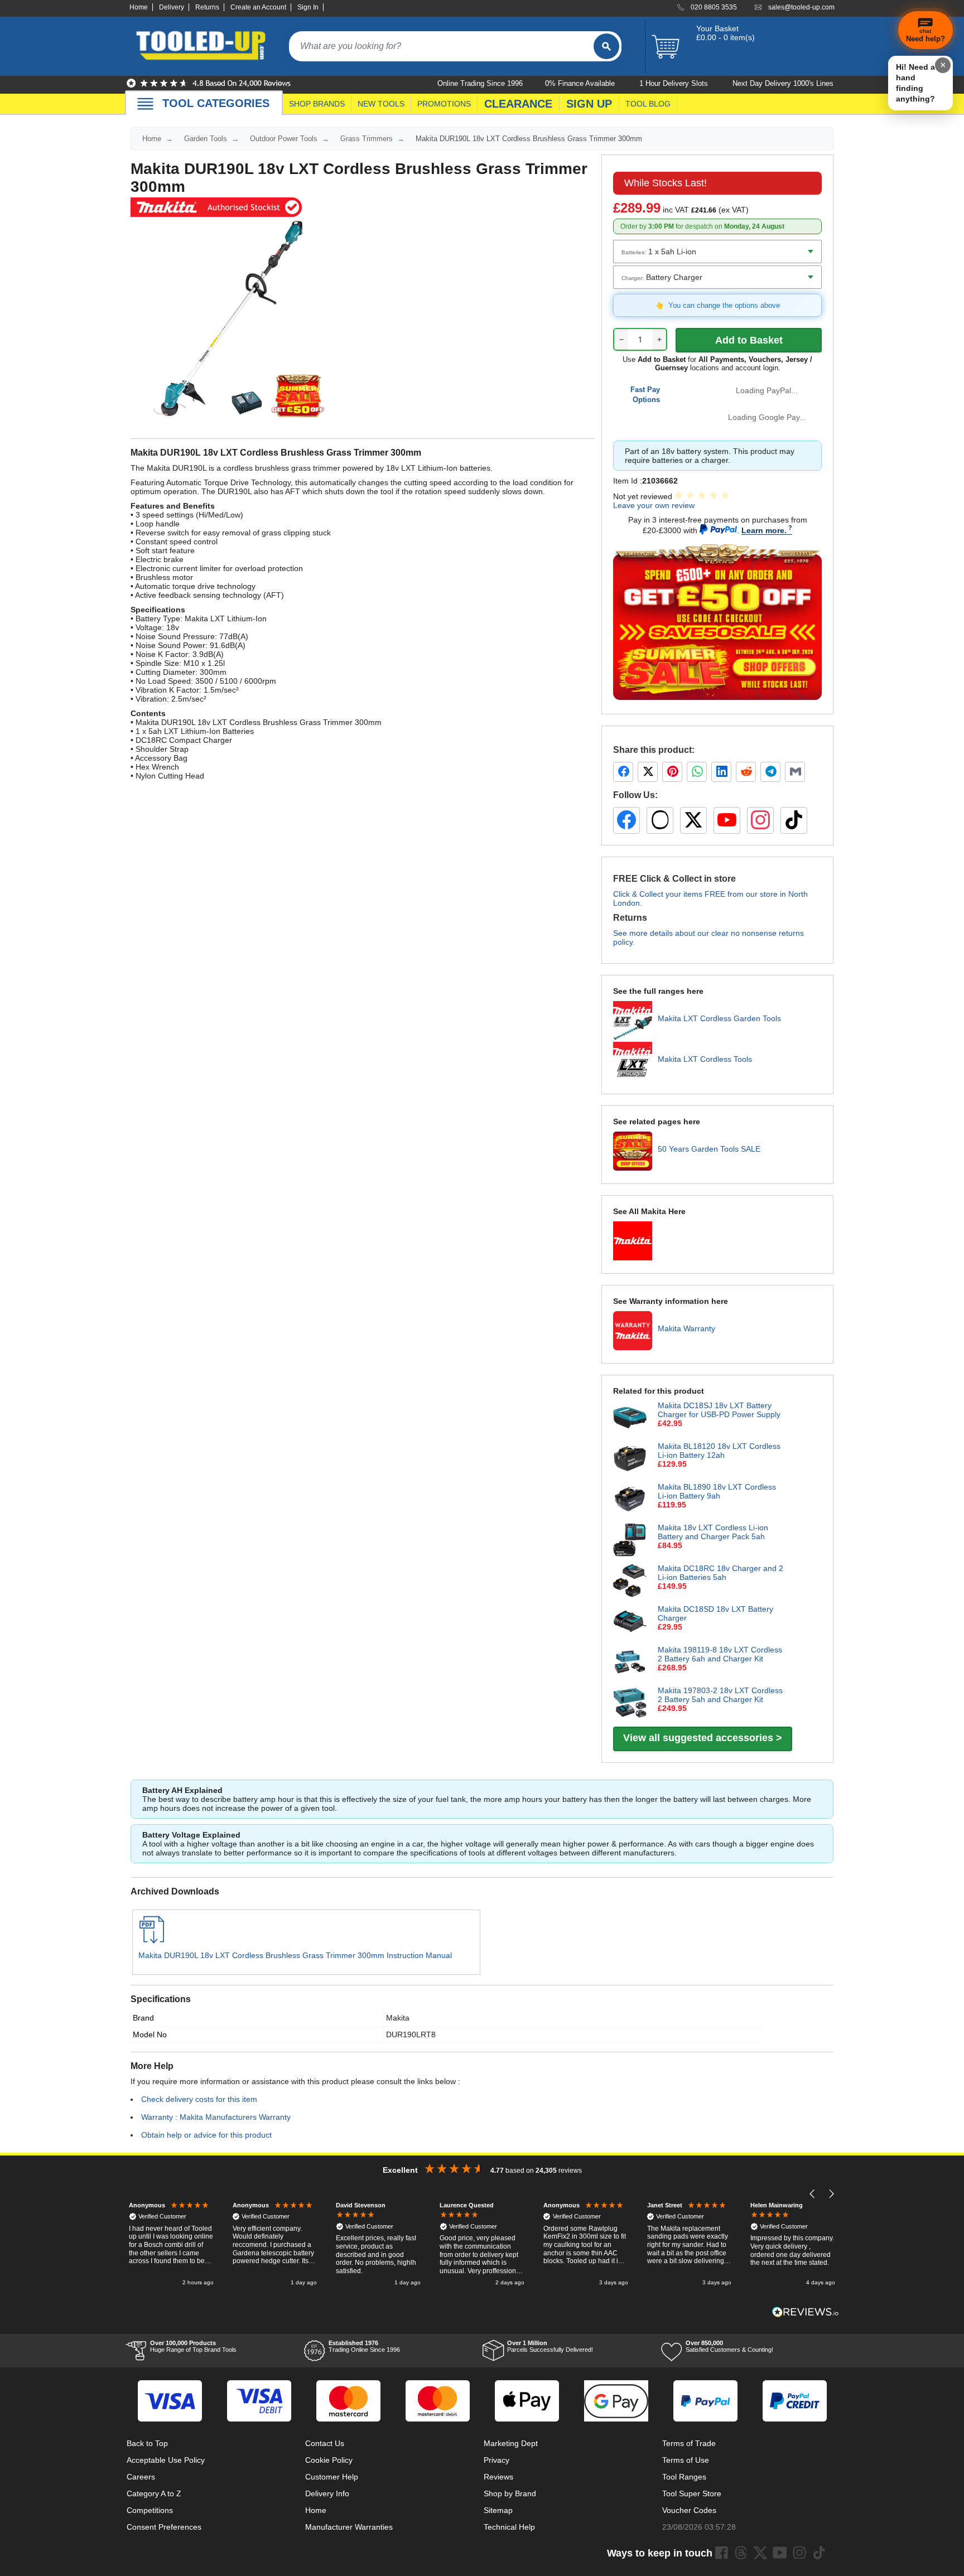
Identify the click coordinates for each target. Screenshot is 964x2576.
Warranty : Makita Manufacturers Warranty (216, 2117)
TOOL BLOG (648, 104)
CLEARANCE (518, 104)
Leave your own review (654, 505)
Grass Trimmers (367, 139)
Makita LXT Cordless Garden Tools (719, 1018)
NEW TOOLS (381, 104)
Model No (150, 2034)
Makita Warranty (686, 1328)
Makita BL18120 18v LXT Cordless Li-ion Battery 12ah (719, 1451)
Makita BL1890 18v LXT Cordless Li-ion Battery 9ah (717, 1491)
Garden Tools (206, 139)
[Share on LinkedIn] (721, 772)
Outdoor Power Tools (284, 139)
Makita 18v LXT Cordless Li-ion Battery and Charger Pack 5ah (713, 1532)
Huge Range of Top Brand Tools (193, 2346)
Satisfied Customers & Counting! (729, 2346)
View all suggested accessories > (703, 1738)
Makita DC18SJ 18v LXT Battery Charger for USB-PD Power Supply (719, 1410)
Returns (207, 7)
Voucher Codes (689, 2510)
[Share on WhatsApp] (697, 772)
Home (139, 7)
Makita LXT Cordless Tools (705, 1059)
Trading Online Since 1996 (364, 2346)
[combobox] (441, 46)
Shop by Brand (510, 2493)
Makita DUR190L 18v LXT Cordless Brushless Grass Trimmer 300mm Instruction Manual (295, 1955)
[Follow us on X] (693, 820)
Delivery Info (327, 2493)
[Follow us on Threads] (660, 820)
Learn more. (764, 530)
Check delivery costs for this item (199, 2099)
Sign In (308, 7)
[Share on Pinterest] (672, 772)
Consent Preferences (164, 2527)
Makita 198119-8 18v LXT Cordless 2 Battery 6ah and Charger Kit (720, 1654)
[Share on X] (648, 772)
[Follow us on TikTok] (794, 820)
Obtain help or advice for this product (206, 2135)
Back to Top (147, 2443)
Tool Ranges (684, 2477)
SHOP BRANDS (317, 104)
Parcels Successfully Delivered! (550, 2346)
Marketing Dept (511, 2443)
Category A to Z (154, 2493)
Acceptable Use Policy (166, 2460)
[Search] (606, 46)
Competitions (150, 2510)
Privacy (497, 2460)
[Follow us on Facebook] (626, 820)
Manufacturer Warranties (349, 2527)
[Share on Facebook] (623, 772)
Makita (398, 2018)
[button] (813, 2194)
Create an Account (258, 7)
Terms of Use (686, 2460)
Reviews (498, 2477)
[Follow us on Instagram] (760, 820)
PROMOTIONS (444, 104)
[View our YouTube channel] (727, 820)
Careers (141, 2477)
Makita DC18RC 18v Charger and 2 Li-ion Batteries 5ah (720, 1573)
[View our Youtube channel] (780, 2553)
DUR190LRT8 (411, 2034)
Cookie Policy (329, 2460)
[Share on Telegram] (770, 772)
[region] (482, 2245)
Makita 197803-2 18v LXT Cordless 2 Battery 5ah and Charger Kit (720, 1695)
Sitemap (498, 2510)
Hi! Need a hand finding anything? (915, 83)
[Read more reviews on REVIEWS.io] (806, 2312)
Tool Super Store (692, 2493)
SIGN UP (589, 104)
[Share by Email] (795, 772)
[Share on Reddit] (746, 772)
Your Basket (717, 28)
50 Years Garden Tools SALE (709, 1149)
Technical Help (509, 2527)
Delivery (172, 7)
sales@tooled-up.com (801, 7)
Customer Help (332, 2477)
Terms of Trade (689, 2443)
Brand (143, 2018)
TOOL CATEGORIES (216, 103)
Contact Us (325, 2443)
